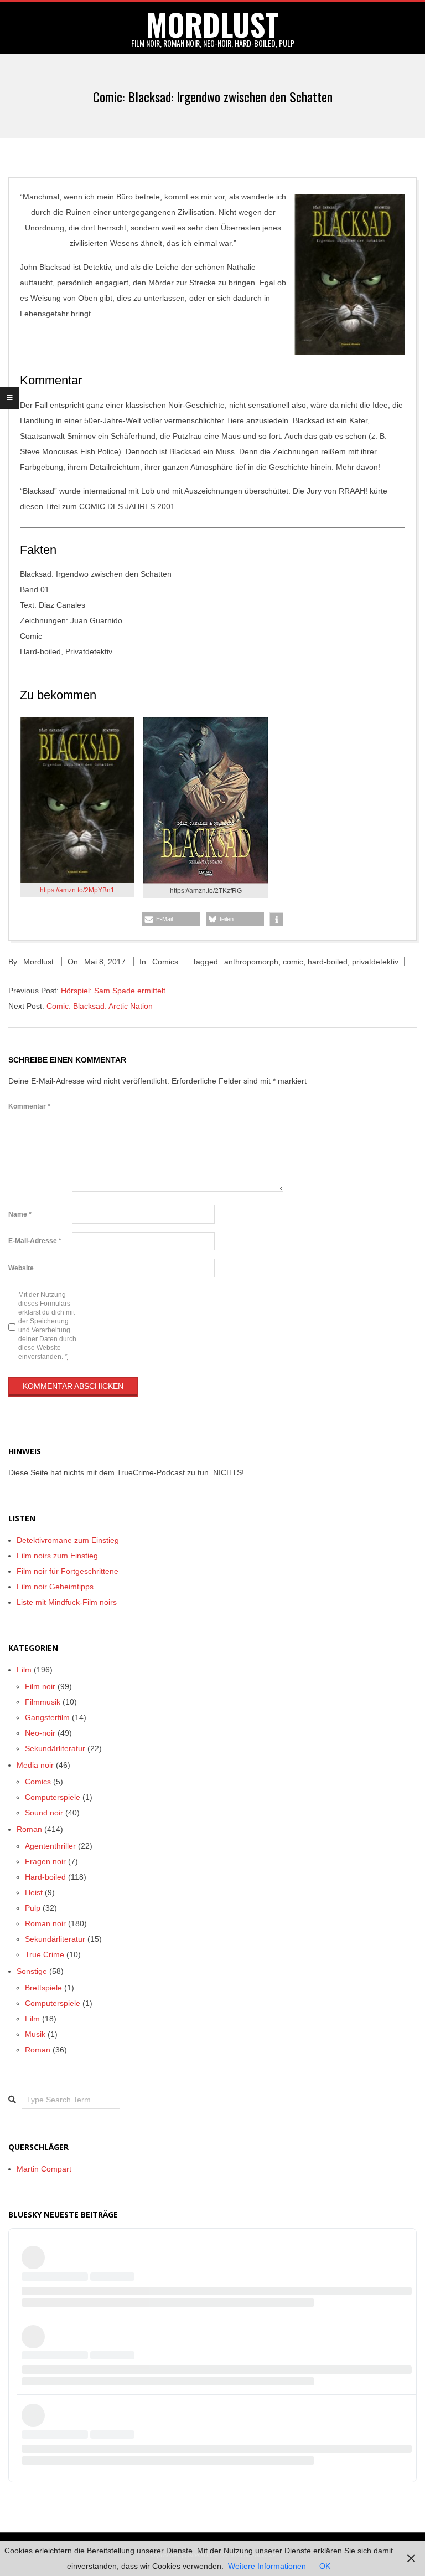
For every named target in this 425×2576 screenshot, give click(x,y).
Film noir (40, 1686)
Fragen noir (45, 1861)
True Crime (45, 1954)
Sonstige (32, 1971)
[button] (171, 919)
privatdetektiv (375, 962)
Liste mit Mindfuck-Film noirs (67, 1602)
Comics (165, 962)
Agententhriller (50, 1846)
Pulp (33, 1908)
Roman (29, 1829)
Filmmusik (43, 1702)
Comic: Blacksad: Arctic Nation (100, 1006)
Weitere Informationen (267, 2566)
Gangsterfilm (47, 1717)
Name (20, 1214)
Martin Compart (44, 2169)
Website (21, 1268)
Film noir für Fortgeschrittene (68, 1571)
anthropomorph (251, 962)
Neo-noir (40, 1733)
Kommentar (29, 1106)
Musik (35, 2034)
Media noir (35, 1765)
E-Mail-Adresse (35, 1241)
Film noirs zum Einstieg (57, 1556)
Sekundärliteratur (55, 1748)
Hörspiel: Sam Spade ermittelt (113, 991)
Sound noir (44, 1813)
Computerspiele (53, 1797)
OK (325, 2566)
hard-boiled (328, 962)
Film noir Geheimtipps (55, 1587)
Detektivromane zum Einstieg (68, 1540)
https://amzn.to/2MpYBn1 (77, 890)
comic (293, 962)
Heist (34, 1892)
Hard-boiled (45, 1877)
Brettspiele (43, 1988)
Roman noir (45, 1923)
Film (24, 1670)
